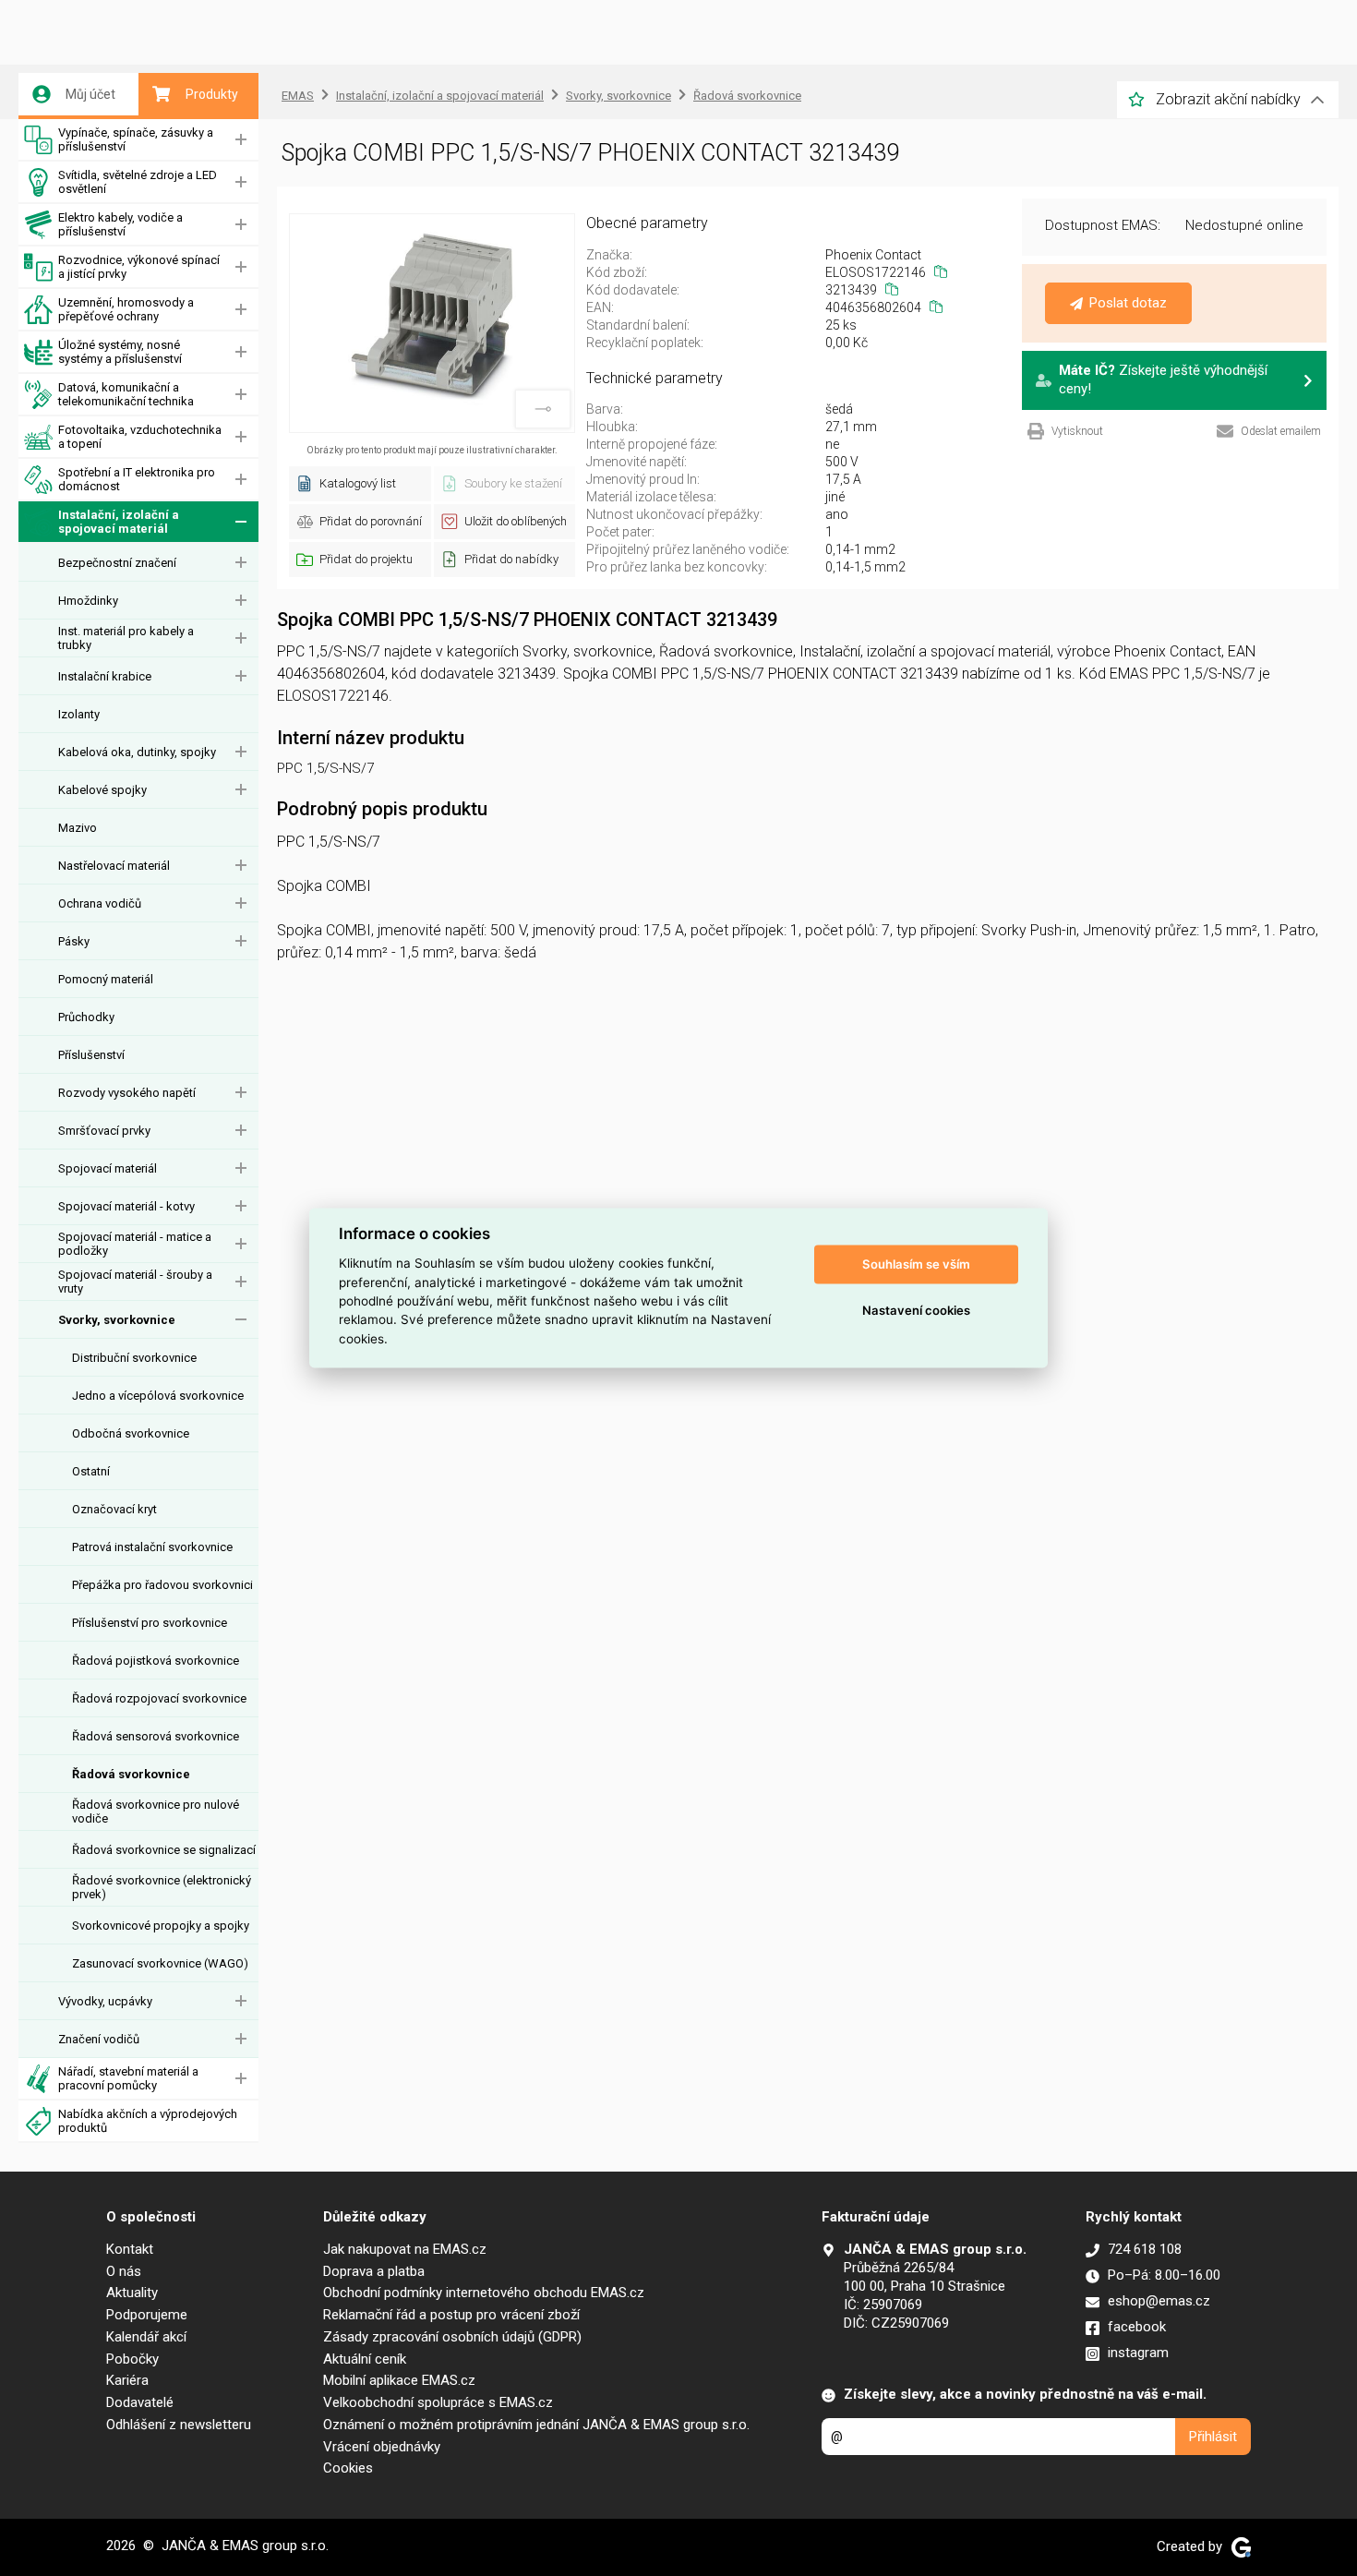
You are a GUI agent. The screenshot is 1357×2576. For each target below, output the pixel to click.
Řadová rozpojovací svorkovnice (159, 1698)
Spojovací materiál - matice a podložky (135, 1244)
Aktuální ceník (365, 2359)
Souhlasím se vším (916, 1264)
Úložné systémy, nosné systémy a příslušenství (120, 352)
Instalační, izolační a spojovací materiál (119, 522)
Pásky (74, 941)
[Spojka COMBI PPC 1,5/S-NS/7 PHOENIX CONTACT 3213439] (432, 323)
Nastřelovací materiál (114, 866)
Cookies (348, 2468)
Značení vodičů (99, 2039)
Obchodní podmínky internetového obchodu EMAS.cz (484, 2293)
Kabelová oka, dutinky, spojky (137, 752)
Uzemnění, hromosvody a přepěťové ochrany (126, 309)
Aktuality (132, 2293)
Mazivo (78, 828)
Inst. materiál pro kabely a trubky (126, 638)
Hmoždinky (88, 601)
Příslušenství (91, 1055)
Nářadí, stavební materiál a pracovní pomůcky (128, 2078)
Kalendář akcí (146, 2337)
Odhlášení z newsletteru (179, 2425)
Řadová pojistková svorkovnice (156, 1661)
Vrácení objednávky (382, 2447)
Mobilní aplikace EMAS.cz (399, 2380)
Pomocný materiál (106, 979)
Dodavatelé (140, 2402)
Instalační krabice (105, 676)
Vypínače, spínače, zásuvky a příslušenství (136, 139)
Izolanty (79, 714)
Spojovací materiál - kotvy (126, 1206)
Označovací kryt (114, 1509)
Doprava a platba (374, 2271)
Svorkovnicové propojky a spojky (161, 1926)
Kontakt (130, 2249)
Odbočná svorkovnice (131, 1433)
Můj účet (90, 94)
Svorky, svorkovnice (117, 1320)
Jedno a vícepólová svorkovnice (158, 1396)
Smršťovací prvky (104, 1131)
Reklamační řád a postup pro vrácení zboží (451, 2315)
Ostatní (91, 1471)
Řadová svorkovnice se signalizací (164, 1850)
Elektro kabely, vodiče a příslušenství (120, 224)
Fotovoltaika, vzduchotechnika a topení (140, 437)
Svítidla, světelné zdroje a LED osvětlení (138, 182)
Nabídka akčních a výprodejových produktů (148, 2121)
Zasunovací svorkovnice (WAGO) (160, 1963)
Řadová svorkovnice (131, 1774)
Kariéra (127, 2380)
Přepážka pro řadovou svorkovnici (162, 1585)
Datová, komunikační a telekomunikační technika (126, 394)
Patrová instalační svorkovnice (152, 1547)
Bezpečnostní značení (117, 563)
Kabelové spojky (102, 790)
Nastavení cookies (916, 1310)
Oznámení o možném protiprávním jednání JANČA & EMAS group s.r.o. (536, 2425)
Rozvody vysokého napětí (127, 1093)
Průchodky (86, 1017)
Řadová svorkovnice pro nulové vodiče (156, 1812)
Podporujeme (147, 2315)
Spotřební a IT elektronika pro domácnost (137, 479)
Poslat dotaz (1128, 303)
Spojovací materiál (108, 1168)
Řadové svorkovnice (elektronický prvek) (162, 1887)
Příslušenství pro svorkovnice (150, 1623)
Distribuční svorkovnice (134, 1358)
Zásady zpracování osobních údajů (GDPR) (452, 2337)
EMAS (298, 96)
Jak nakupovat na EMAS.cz (405, 2249)
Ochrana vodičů (100, 903)
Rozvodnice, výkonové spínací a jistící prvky (139, 267)
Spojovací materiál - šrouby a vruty (135, 1282)
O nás (124, 2271)
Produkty (212, 94)
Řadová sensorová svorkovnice (156, 1736)
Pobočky (132, 2359)
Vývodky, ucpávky (105, 2001)
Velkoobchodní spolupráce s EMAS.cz (438, 2402)
